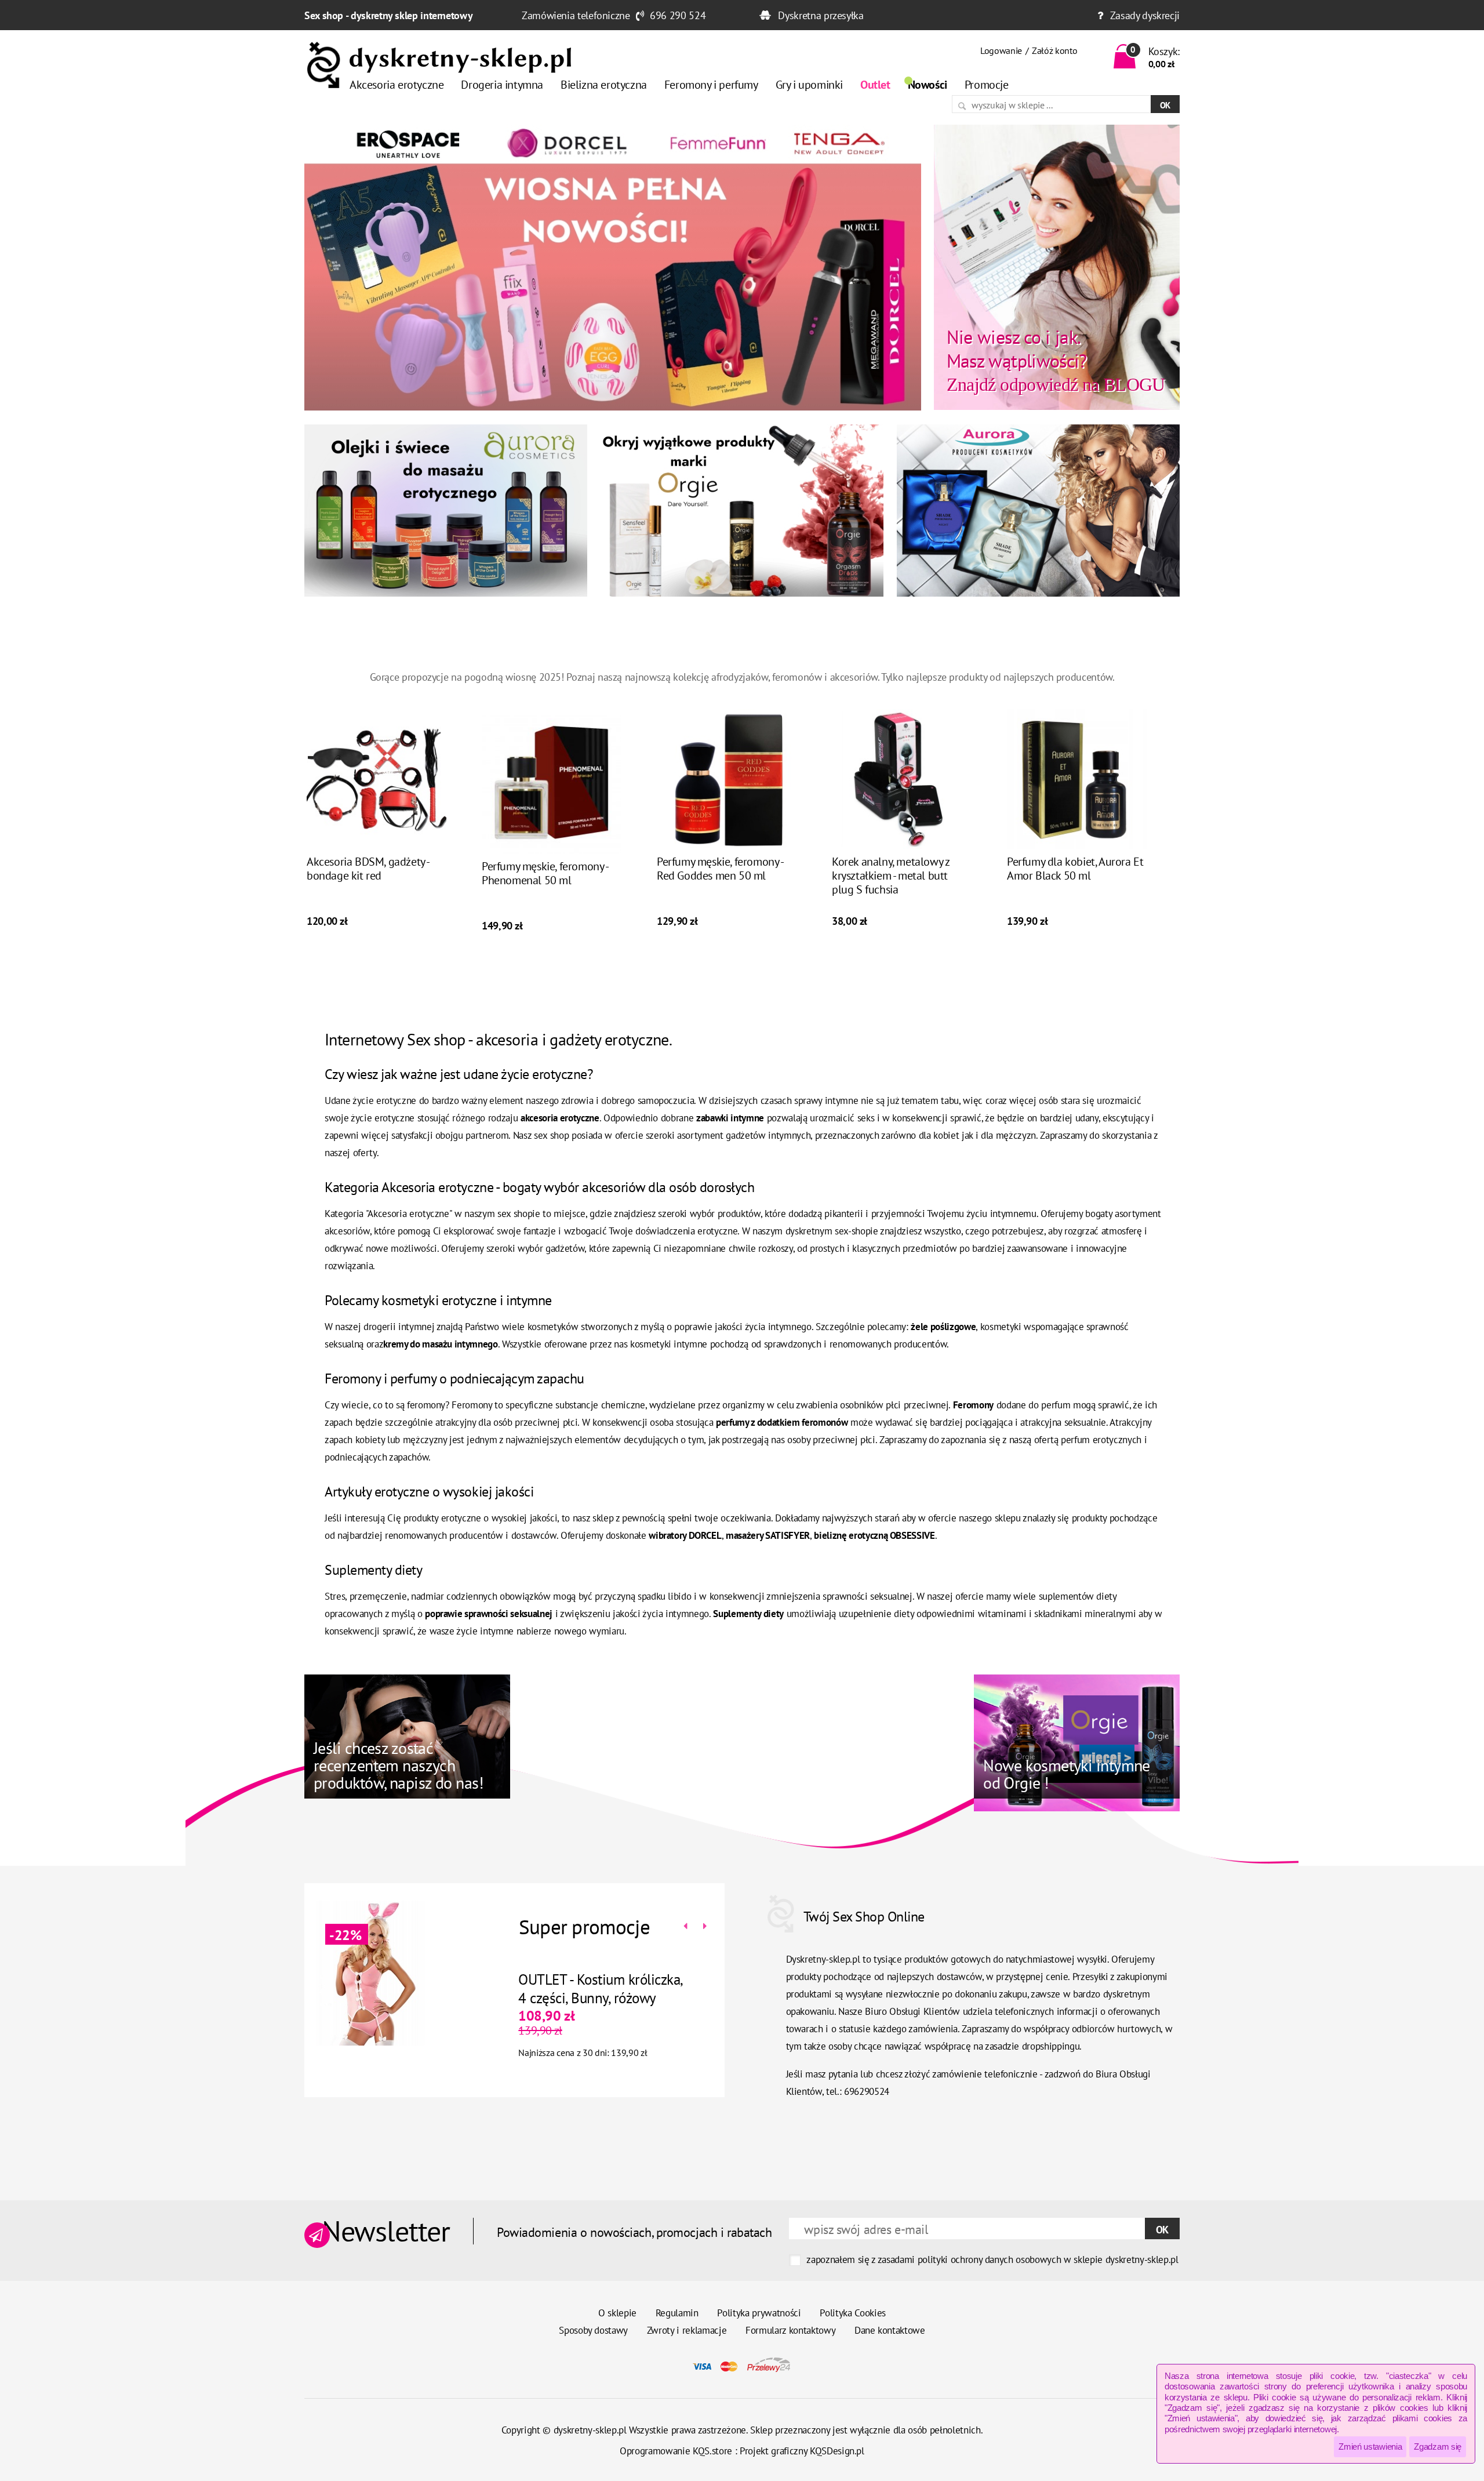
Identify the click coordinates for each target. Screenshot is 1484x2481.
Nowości (927, 85)
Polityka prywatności (759, 2313)
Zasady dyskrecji (1145, 15)
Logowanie (1001, 50)
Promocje (987, 85)
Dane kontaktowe (890, 2330)
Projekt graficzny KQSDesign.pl (802, 2451)
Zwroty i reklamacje (687, 2330)
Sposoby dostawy (593, 2330)
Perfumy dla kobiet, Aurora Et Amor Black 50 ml (1075, 869)
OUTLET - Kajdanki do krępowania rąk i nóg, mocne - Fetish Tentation (591, 1998)
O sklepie (617, 2313)
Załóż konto (1054, 50)
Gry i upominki (809, 85)
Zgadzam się (1438, 2447)
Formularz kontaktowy (790, 2330)
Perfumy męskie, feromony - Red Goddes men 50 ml (720, 869)
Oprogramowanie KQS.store (676, 2451)
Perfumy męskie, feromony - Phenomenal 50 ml (545, 873)
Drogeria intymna (502, 85)
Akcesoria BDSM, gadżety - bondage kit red (368, 869)
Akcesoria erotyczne (397, 85)
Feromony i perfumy (711, 85)
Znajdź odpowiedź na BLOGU (1056, 360)
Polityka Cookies (853, 2313)
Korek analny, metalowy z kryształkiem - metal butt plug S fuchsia (890, 876)
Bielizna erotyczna (604, 85)
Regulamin (677, 2313)
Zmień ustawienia (1370, 2447)
